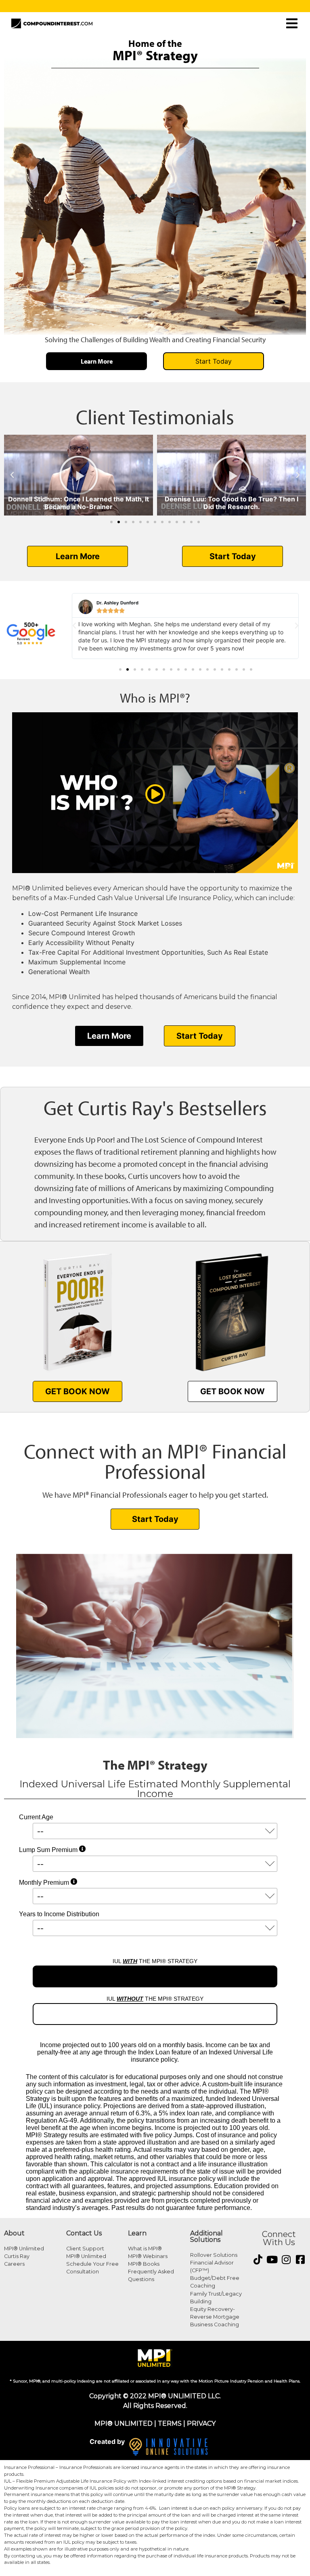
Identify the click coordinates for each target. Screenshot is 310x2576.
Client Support (85, 2249)
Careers (14, 2264)
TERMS (170, 2423)
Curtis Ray (17, 2256)
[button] (12, 475)
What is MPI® (145, 2249)
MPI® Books (144, 2264)
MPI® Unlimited (24, 2249)
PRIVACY (201, 2423)
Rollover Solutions (214, 2255)
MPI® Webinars (148, 2256)
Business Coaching (215, 2325)
